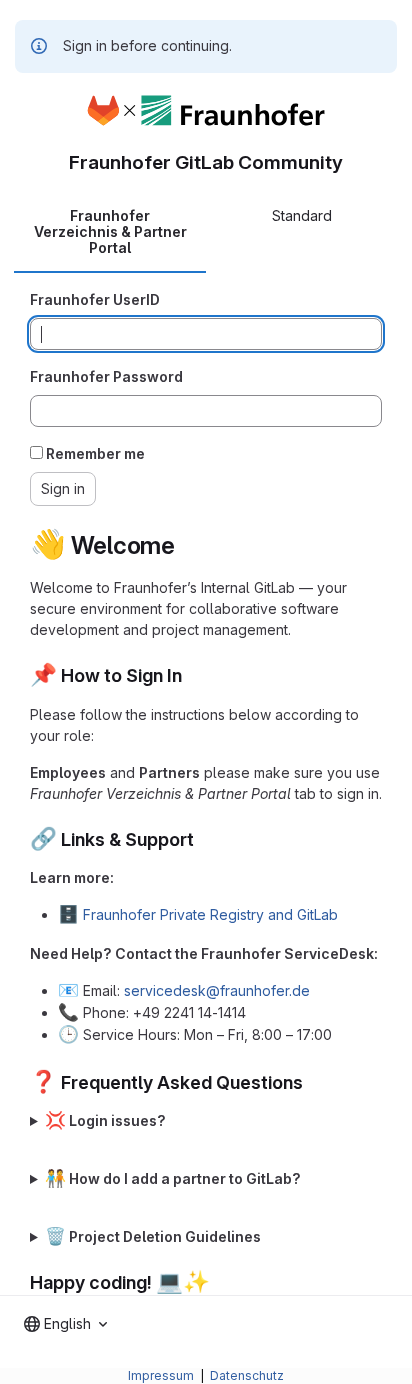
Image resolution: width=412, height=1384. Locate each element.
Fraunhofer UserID (95, 299)
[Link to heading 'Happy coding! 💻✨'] (220, 1282)
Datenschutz (247, 1375)
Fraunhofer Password (106, 376)
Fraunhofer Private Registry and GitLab (210, 914)
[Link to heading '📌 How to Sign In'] (192, 675)
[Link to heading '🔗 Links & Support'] (204, 839)
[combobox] (65, 1324)
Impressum (162, 1375)
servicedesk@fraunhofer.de (217, 990)
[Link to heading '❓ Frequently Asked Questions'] (313, 1082)
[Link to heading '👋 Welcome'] (188, 545)
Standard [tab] (302, 215)
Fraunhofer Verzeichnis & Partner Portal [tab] (110, 231)
